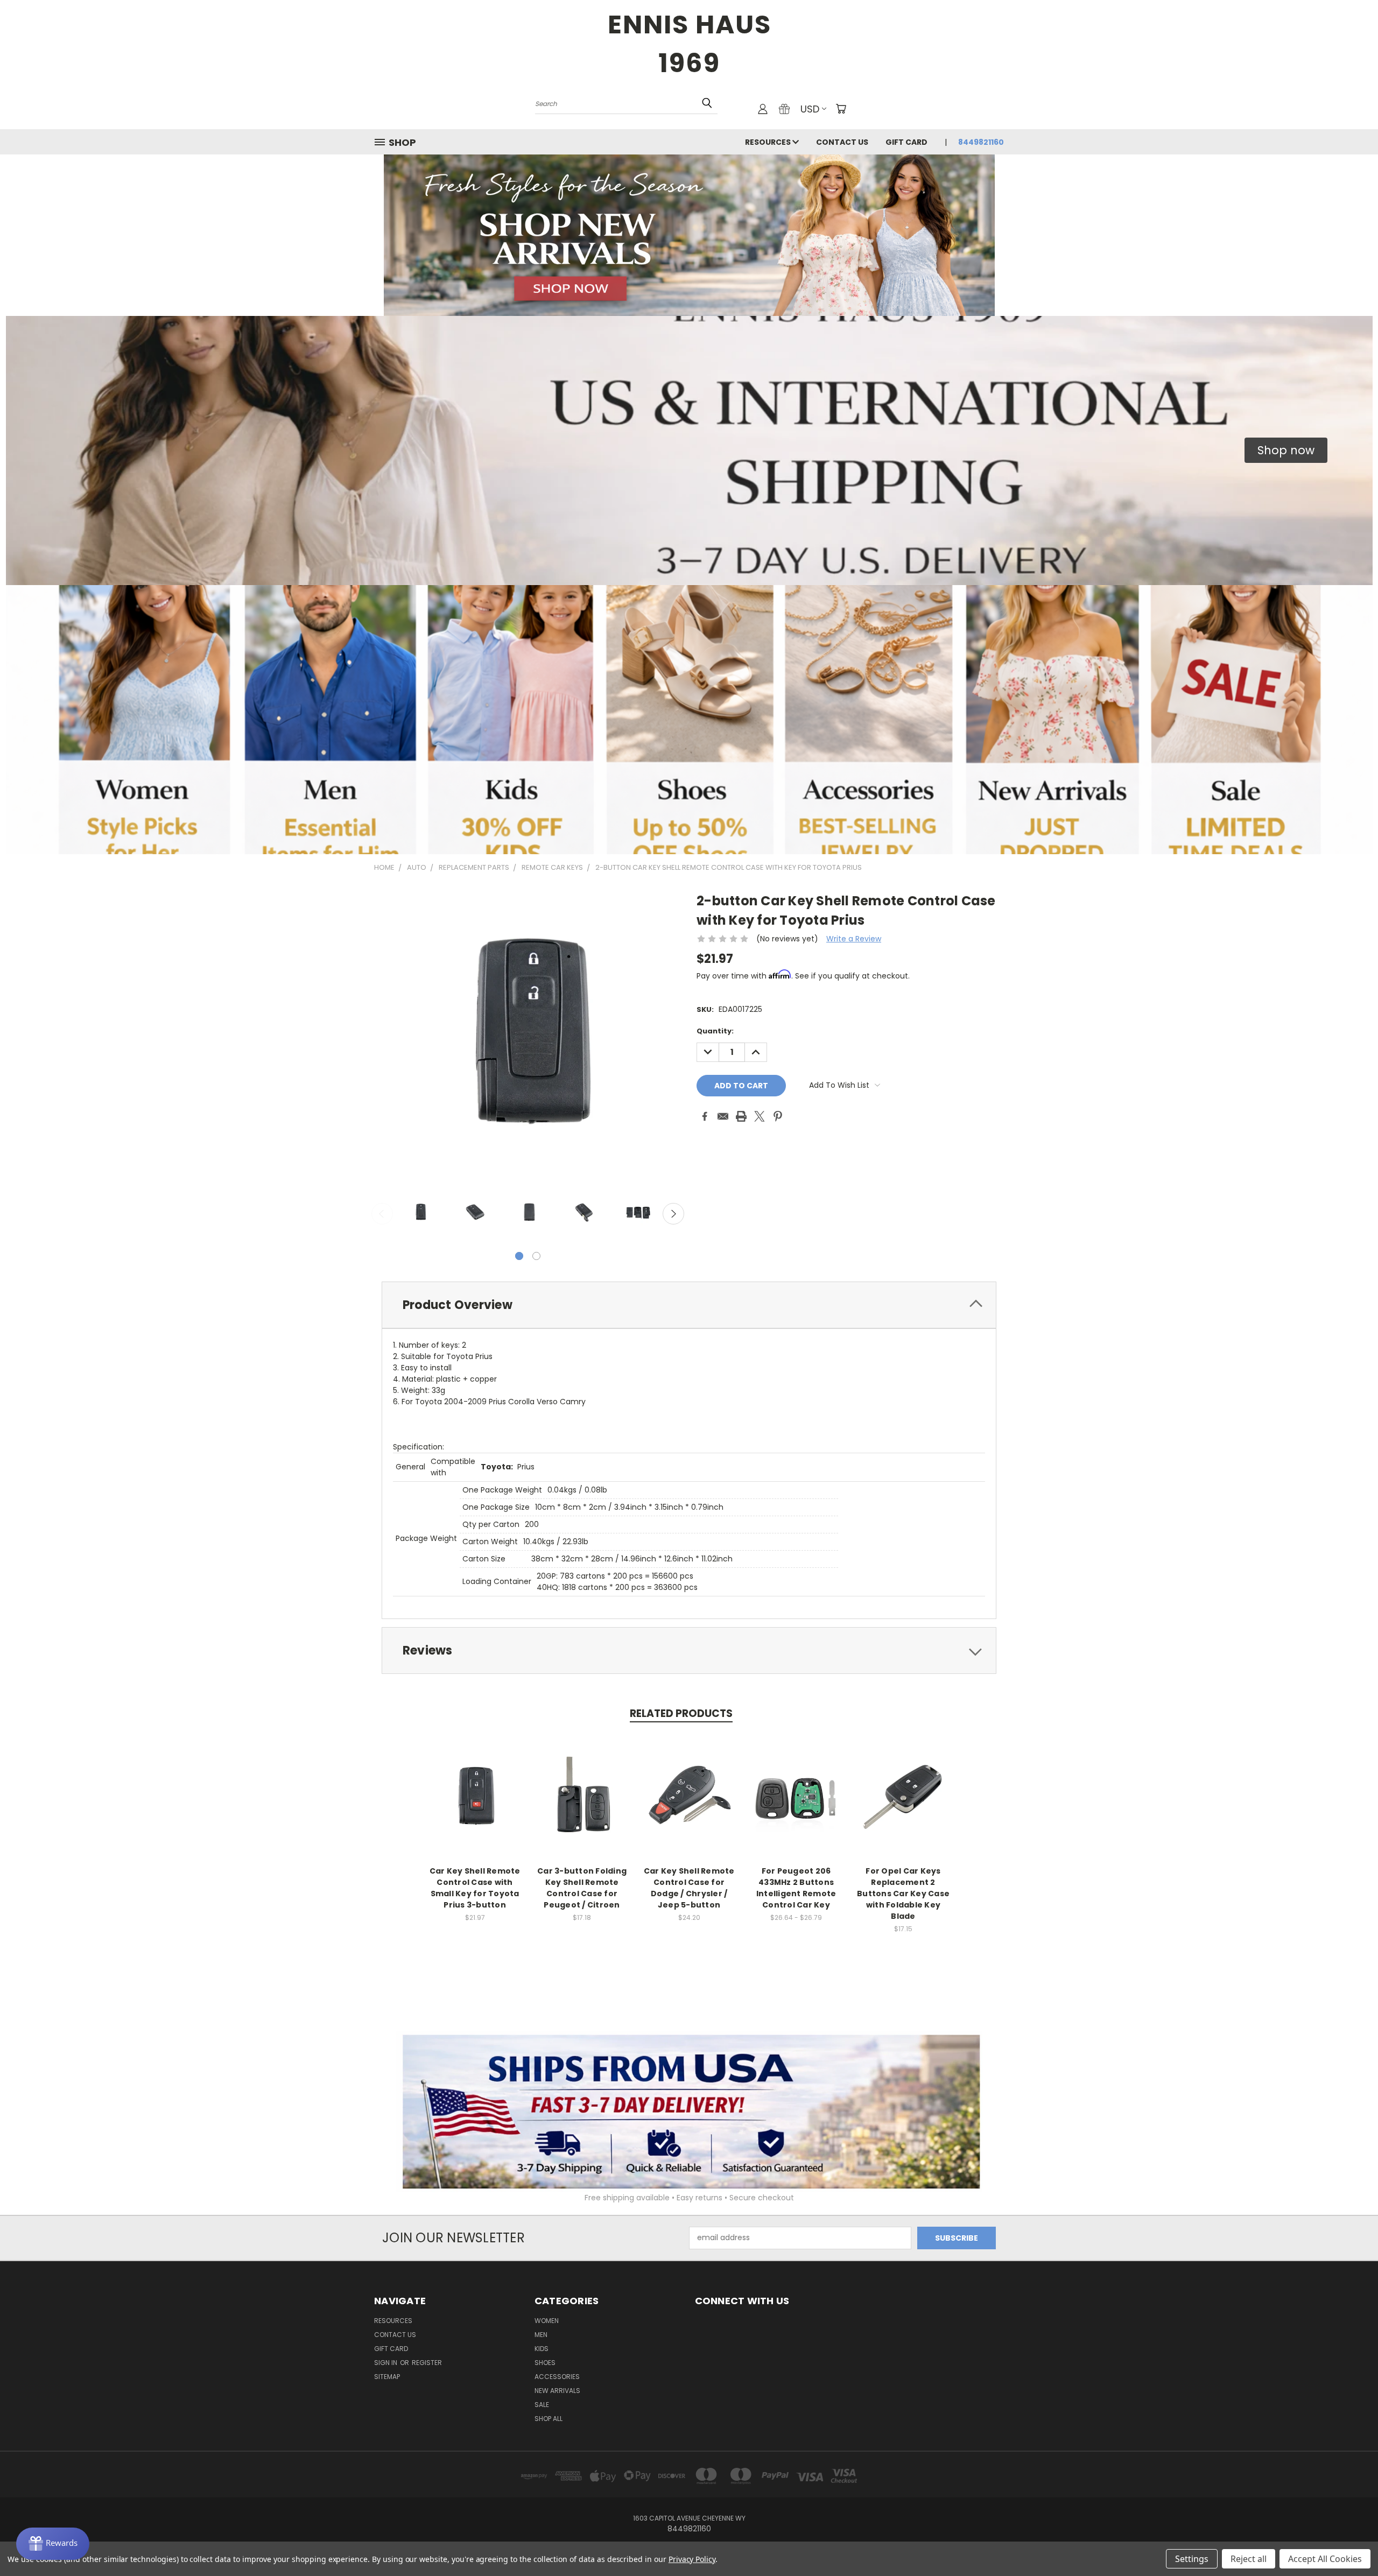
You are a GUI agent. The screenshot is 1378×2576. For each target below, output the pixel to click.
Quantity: (715, 1031)
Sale (542, 2405)
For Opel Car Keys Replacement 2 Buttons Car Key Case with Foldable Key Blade (903, 1894)
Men (541, 2335)
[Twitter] (760, 1116)
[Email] (723, 1116)
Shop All (549, 2419)
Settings (1192, 2559)
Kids (542, 2349)
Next (673, 1214)
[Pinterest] (778, 1116)
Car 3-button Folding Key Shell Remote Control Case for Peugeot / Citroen (582, 1888)
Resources (769, 142)
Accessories (557, 2377)
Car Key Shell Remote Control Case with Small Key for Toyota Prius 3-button (475, 1888)
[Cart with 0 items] (841, 109)
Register (427, 2363)
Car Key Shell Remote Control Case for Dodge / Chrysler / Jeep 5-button (689, 1888)
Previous (382, 1214)
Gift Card (906, 142)
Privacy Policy (692, 2559)
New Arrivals (557, 2391)
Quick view (475, 1785)
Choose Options (796, 1805)
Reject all (1249, 2559)
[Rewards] (53, 2544)
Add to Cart (475, 1805)
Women (547, 2321)
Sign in (386, 2363)
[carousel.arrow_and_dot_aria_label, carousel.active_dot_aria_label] (519, 1256)
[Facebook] (705, 1116)
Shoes (545, 2363)
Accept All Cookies (1325, 2559)
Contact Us (842, 142)
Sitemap (387, 2377)
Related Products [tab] (681, 1713)
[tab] (689, 1305)
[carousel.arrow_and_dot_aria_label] (536, 1256)
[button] (1286, 451)
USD (810, 109)
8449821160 (981, 142)
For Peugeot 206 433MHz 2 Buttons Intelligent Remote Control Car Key (796, 1888)
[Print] (741, 1116)
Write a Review (854, 939)
